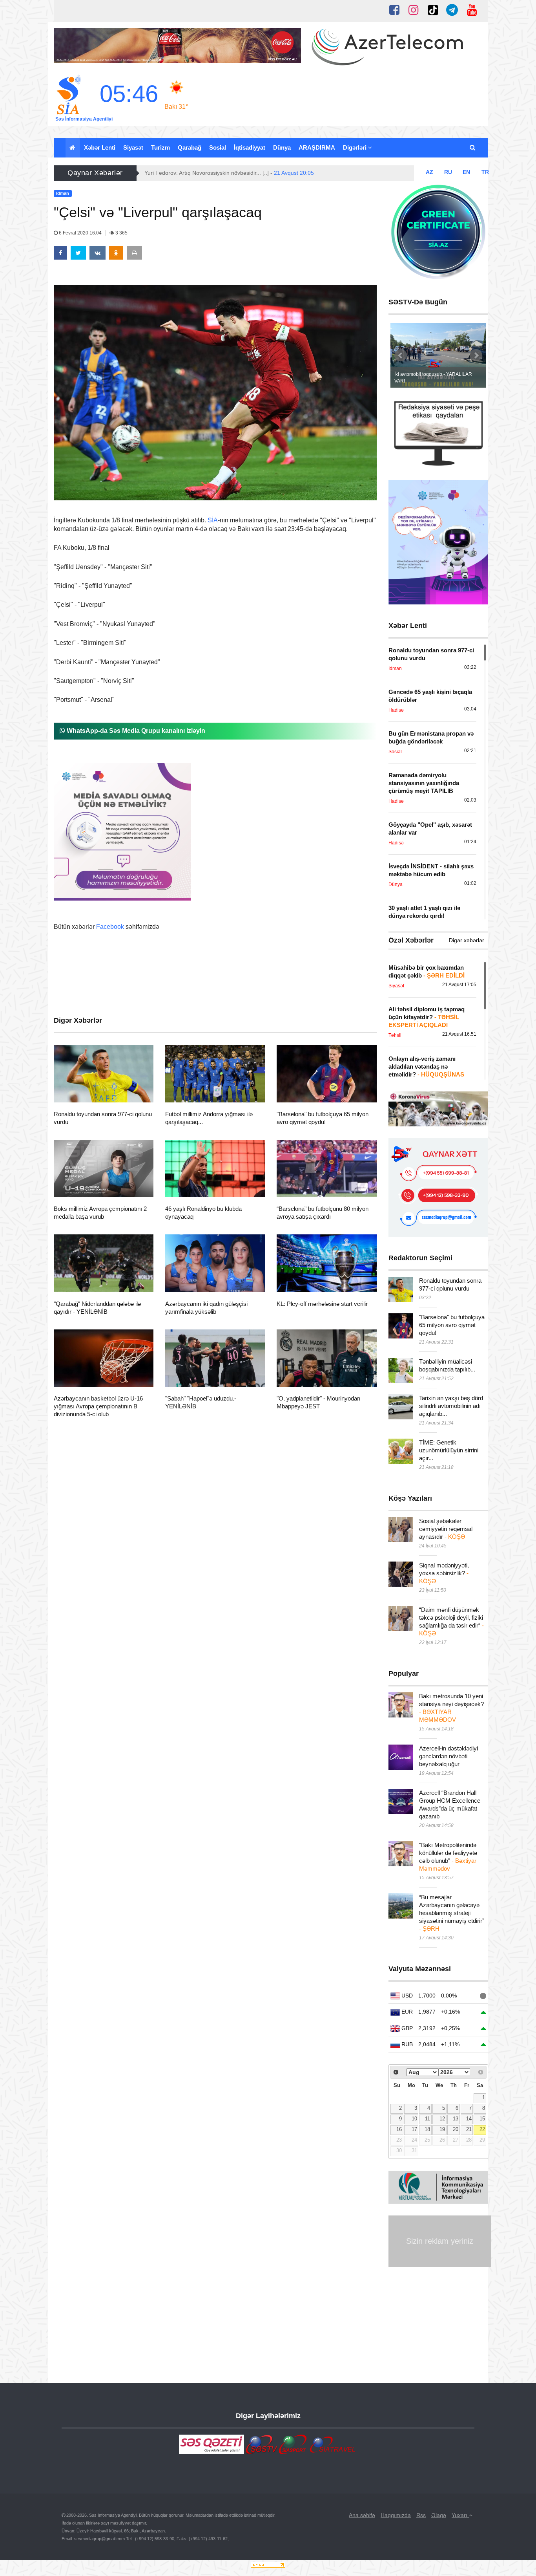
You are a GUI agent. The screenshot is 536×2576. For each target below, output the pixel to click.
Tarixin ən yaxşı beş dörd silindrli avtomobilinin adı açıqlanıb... (451, 1406)
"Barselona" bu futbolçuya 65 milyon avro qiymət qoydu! (452, 1325)
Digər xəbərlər (467, 940)
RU (448, 172)
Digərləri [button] (356, 147)
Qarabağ (190, 147)
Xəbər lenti (100, 147)
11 (428, 2119)
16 (399, 2129)
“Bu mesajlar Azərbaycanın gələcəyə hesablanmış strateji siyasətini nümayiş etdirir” (452, 1913)
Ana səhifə (362, 2515)
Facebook (110, 927)
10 (414, 2119)
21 (469, 2129)
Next (476, 355)
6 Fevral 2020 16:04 (80, 233)
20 (456, 2129)
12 (442, 2119)
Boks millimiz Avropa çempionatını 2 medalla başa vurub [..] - (241, 173)
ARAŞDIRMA (317, 147)
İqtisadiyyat (250, 147)
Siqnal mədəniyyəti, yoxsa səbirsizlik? (444, 1573)
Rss (421, 2515)
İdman (76, 1093)
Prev (401, 355)
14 (469, 2119)
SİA (213, 520)
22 (482, 2129)
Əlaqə (439, 2515)
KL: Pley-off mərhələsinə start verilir (322, 1304)
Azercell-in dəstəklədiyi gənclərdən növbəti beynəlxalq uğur (448, 1756)
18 (427, 2129)
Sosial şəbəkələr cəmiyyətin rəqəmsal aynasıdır (446, 1529)
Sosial (218, 147)
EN (466, 172)
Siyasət (133, 147)
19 (442, 2129)
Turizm (160, 147)
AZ (429, 172)
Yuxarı (460, 2515)
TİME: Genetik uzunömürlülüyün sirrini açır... (449, 1450)
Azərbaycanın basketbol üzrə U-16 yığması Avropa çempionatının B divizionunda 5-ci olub (98, 1406)
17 (414, 2129)
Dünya (282, 147)
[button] (473, 148)
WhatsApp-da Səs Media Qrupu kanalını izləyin (135, 731)
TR (485, 172)
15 (482, 2119)
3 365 (121, 233)
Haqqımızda (396, 2515)
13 (456, 2119)
